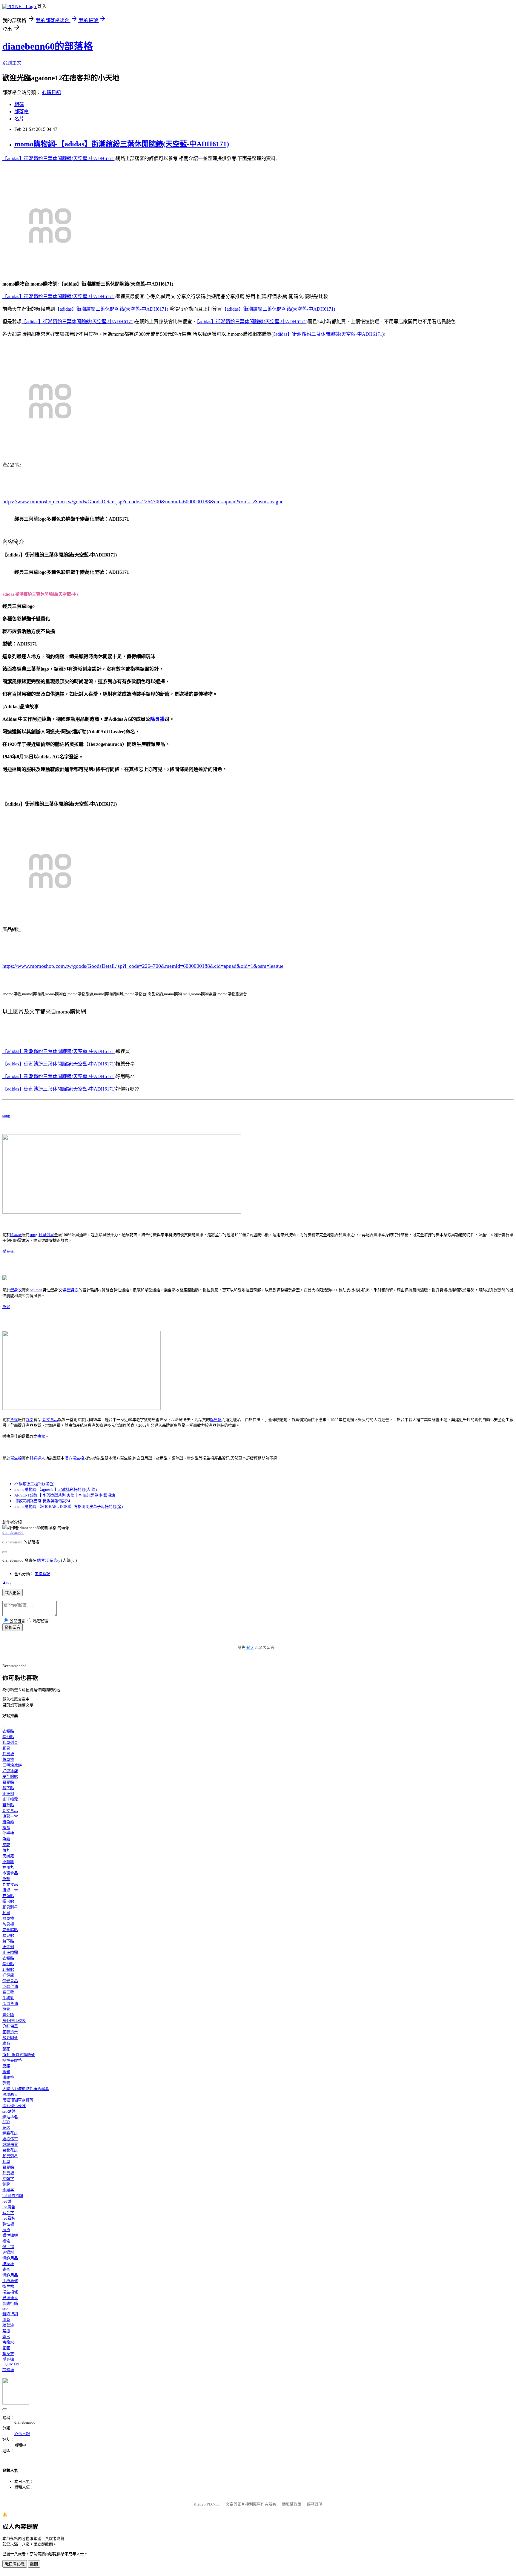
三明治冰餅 (12, 1765)
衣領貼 (8, 1731)
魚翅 (6, 1879)
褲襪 (6, 2230)
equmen (36, 1290)
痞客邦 (43, 1560)
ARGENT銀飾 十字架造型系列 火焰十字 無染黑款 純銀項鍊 (65, 1495)
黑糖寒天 (10, 2094)
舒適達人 (37, 1458)
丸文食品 (50, 1420)
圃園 (6, 2348)
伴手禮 (8, 1833)
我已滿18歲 (15, 2564)
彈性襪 (8, 2224)
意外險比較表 (14, 2021)
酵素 (6, 2009)
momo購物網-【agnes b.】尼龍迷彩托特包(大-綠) (56, 1489)
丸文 (30, 1420)
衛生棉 (16, 1458)
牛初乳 (8, 1998)
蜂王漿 (8, 1992)
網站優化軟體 (14, 2106)
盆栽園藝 (10, 2038)
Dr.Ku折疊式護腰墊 (19, 2055)
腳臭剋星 (46, 1235)
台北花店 (10, 2150)
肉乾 (6, 1845)
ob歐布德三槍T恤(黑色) (34, 1484)
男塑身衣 (71, 1290)
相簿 (19, 104)
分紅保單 (10, 2026)
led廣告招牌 (13, 2196)
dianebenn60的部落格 (48, 46)
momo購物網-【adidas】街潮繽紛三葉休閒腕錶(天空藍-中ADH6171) (122, 144)
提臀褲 (8, 2370)
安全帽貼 (10, 1777)
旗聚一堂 (10, 1816)
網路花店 (10, 2133)
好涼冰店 (10, 1771)
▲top (7, 1582)
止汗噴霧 (10, 1799)
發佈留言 (13, 1627)
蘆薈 (6, 2320)
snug (6, 1115)
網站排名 (10, 2117)
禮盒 (41, 1436)
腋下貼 (8, 1788)
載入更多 (13, 1593)
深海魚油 (10, 2004)
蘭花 (6, 2049)
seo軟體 (9, 2111)
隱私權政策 (292, 2504)
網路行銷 (10, 2303)
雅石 (6, 2043)
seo (5, 2308)
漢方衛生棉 (74, 1458)
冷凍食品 (10, 1873)
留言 (53, 1560)
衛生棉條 (10, 2292)
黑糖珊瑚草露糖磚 (18, 2100)
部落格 (21, 112)
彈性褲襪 (10, 2235)
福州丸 (8, 1867)
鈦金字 (8, 2213)
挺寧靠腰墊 (12, 2060)
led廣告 (9, 2207)
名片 (19, 119)
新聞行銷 (10, 2314)
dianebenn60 (13, 1532)
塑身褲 (8, 2359)
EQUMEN (11, 2364)
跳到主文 (12, 63)
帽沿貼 (8, 1737)
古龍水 (8, 2342)
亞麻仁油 (10, 1987)
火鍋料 (8, 1862)
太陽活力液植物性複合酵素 (26, 2089)
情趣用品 (10, 2258)
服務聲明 (315, 2504)
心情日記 (51, 92)
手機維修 (10, 2281)
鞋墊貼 (8, 1805)
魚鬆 (6, 1307)
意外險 (8, 2015)
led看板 (9, 2218)
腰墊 (6, 2072)
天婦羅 (8, 1856)
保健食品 (10, 1981)
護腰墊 (8, 2077)
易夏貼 (8, 1782)
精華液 (8, 2325)
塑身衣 (8, 1251)
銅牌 (6, 2184)
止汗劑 (8, 1794)
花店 (6, 2127)
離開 (34, 2564)
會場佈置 (10, 2145)
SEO (6, 2122)
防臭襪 (8, 1759)
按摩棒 (8, 2264)
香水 (6, 2337)
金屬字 (8, 2190)
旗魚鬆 (216, 1420)
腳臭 (6, 1748)
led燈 (7, 2201)
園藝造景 (10, 2032)
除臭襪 (157, 719)
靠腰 (6, 2066)
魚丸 (6, 1850)
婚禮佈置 (10, 2139)
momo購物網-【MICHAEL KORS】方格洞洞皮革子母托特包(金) (69, 1506)
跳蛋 (6, 2269)
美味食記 (42, 1574)
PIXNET (213, 2504)
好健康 (8, 1975)
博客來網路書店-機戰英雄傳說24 (42, 1501)
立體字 (8, 2179)
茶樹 (6, 2331)
